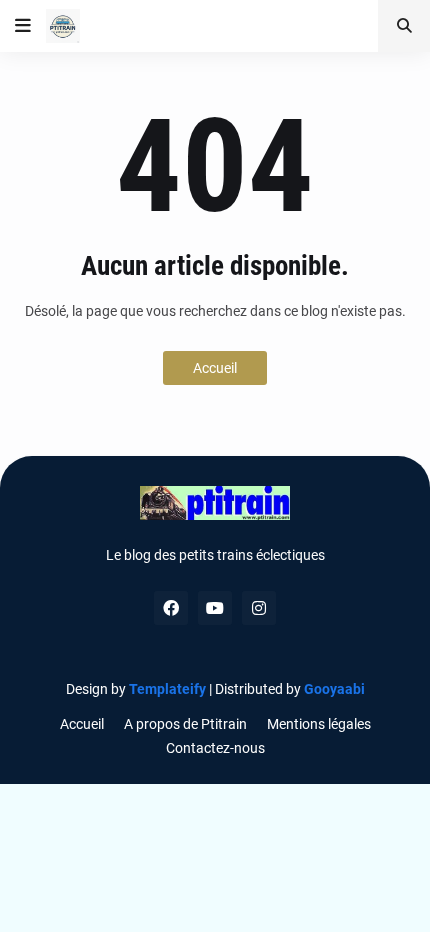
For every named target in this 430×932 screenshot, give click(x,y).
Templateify (167, 689)
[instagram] (259, 608)
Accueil (215, 368)
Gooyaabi (334, 689)
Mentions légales (319, 724)
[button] (23, 26)
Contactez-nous (215, 748)
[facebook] (171, 608)
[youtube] (215, 608)
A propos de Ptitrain (185, 724)
